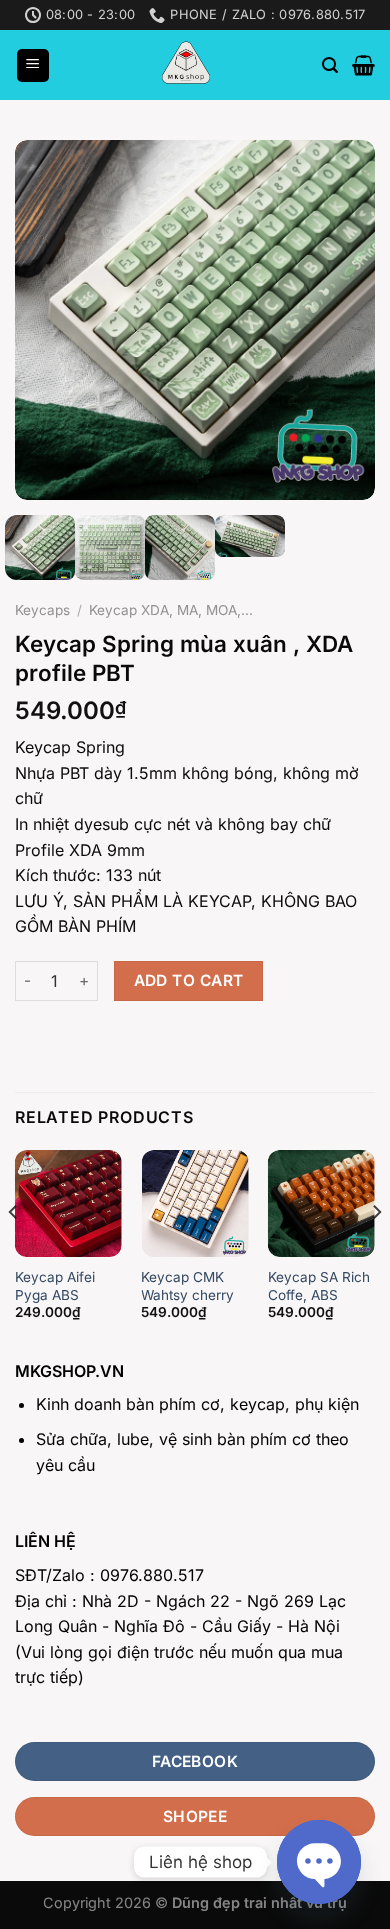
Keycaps (42, 610)
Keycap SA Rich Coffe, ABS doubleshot (319, 1294)
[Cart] (363, 65)
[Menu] (33, 65)
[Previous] (47, 320)
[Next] (343, 320)
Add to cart (189, 980)
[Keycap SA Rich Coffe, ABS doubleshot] (321, 1203)
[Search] (330, 65)
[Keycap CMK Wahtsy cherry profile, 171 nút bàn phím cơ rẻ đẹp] (194, 1203)
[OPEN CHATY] (319, 1862)
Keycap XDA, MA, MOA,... (171, 610)
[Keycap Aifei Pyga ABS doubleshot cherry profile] (68, 1203)
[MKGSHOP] (186, 65)
